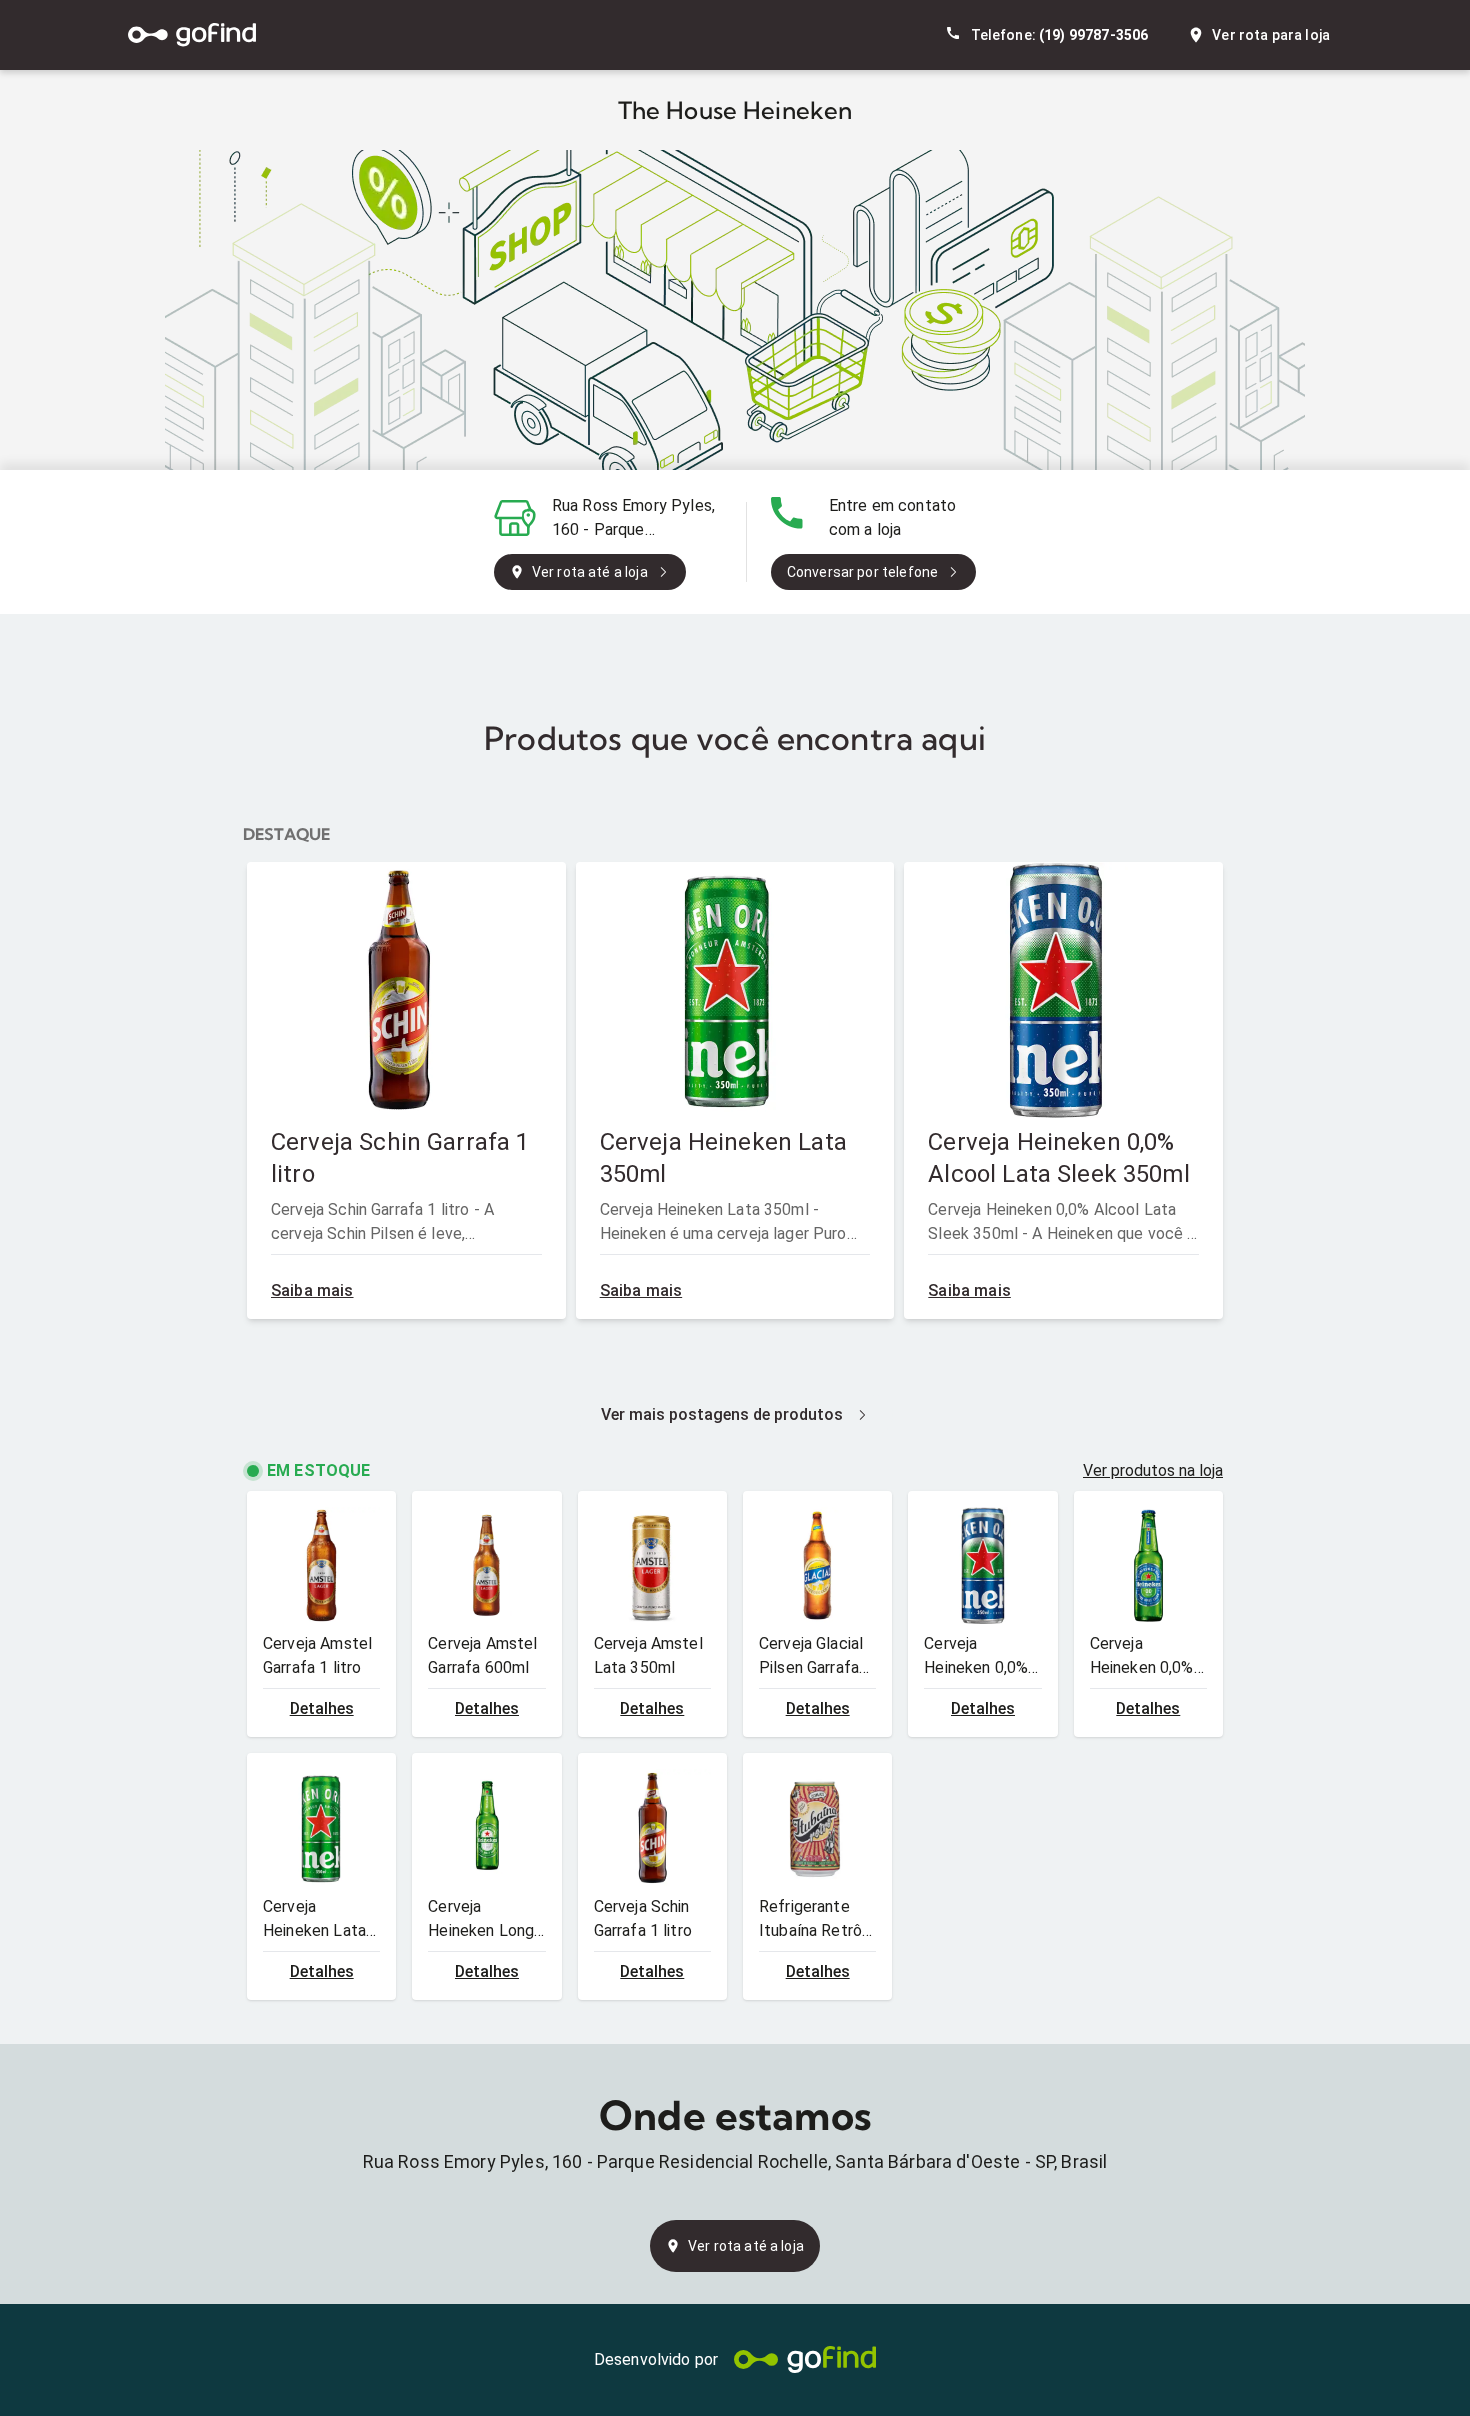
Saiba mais (312, 1290)
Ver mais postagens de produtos (722, 1414)
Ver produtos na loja (1153, 1470)
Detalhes (322, 1708)
